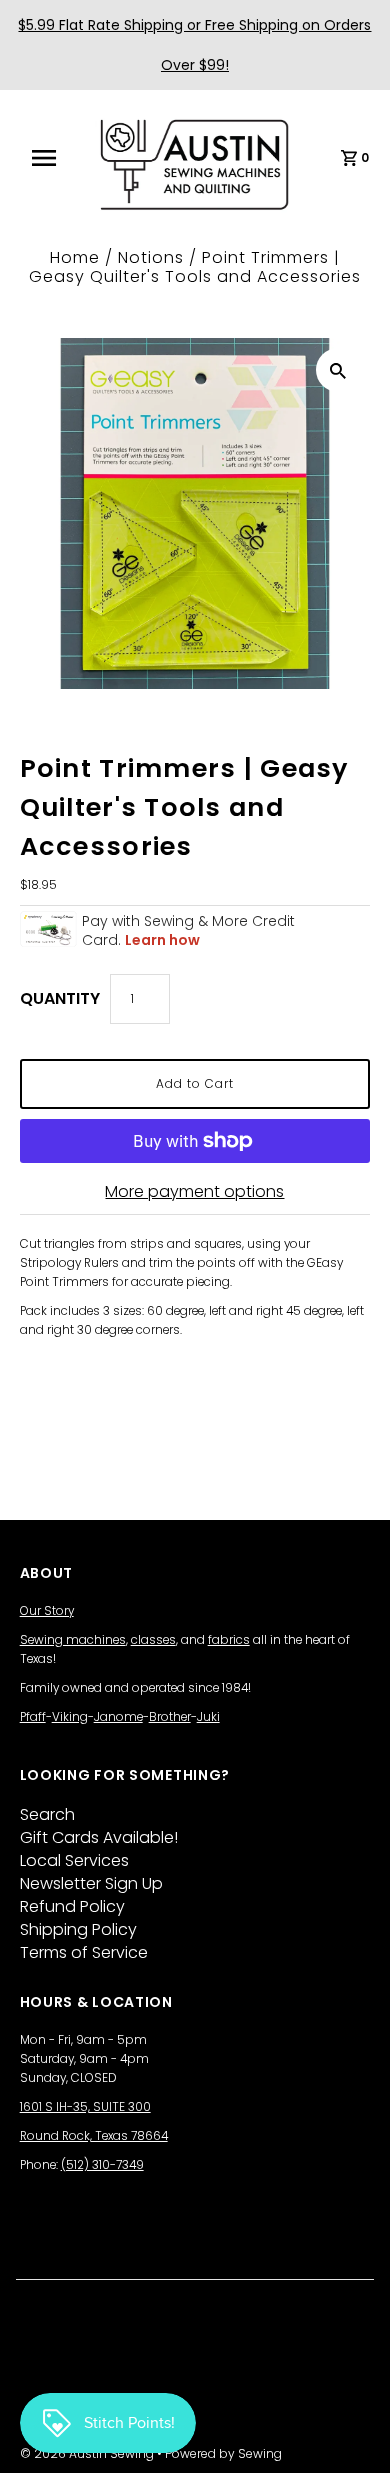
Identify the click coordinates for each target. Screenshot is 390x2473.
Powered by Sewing (223, 2453)
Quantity (60, 998)
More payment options (194, 1191)
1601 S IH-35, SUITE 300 (85, 2107)
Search (47, 1814)
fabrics (229, 1640)
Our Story (47, 1611)
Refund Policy (72, 1906)
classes (153, 1640)
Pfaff (33, 1717)
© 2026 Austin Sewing (88, 2453)
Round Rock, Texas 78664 (94, 2136)
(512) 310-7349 (102, 2165)
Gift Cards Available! (99, 1837)
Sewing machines (73, 1640)
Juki (208, 1717)
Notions (151, 257)
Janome (118, 1717)
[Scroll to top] (350, 2433)
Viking (70, 1717)
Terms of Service (84, 1952)
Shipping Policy (78, 1929)
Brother (170, 1717)
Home (75, 257)
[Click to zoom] (338, 370)
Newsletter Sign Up (91, 1883)
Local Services (74, 1860)
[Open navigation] (53, 158)
